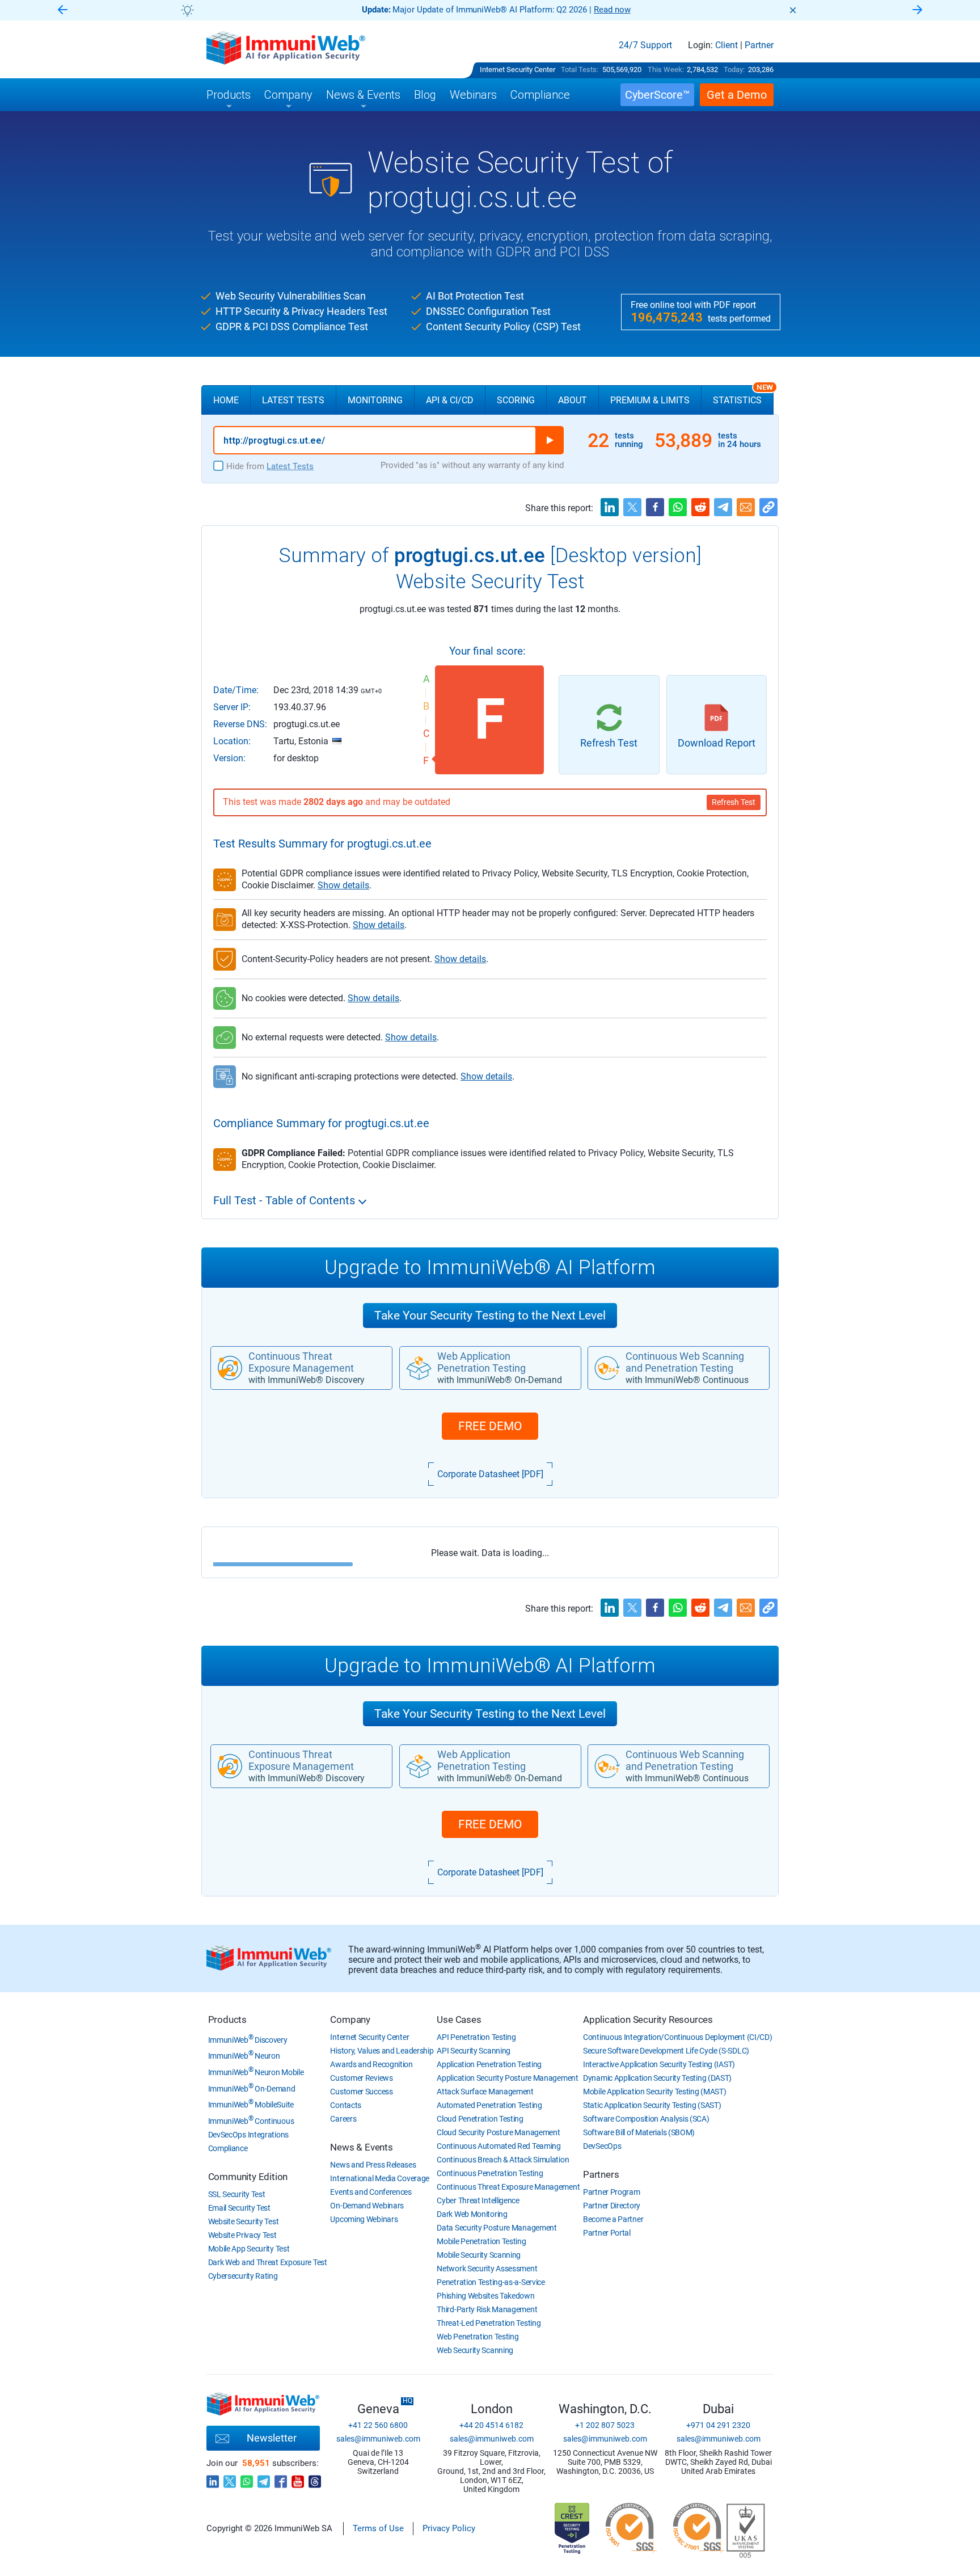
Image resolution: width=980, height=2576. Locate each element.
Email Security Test (239, 2208)
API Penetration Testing (476, 2037)
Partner (759, 45)
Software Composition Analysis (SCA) (646, 2119)
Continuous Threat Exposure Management (508, 2187)
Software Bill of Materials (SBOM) (639, 2132)
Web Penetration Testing (478, 2337)
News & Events (361, 2147)
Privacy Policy (449, 2528)
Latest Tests (293, 400)
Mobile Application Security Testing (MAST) (654, 2092)
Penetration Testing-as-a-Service (491, 2282)
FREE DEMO (490, 1426)
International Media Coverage (380, 2178)
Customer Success (361, 2092)
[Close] (793, 10)
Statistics (743, 395)
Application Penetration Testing (489, 2064)
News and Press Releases (373, 2165)
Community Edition (248, 2177)
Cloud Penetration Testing (480, 2119)
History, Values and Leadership (382, 2051)
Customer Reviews (361, 2078)
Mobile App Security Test (249, 2249)
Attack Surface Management (485, 2092)
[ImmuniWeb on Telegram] (264, 2478)
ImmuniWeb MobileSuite (251, 2105)
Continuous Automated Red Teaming (499, 2146)
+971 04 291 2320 (718, 2425)
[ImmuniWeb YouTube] (298, 2478)
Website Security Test (244, 2221)
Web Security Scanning (475, 2350)
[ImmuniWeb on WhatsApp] (247, 2478)
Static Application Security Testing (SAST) (652, 2105)
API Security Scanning (474, 2051)
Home (226, 400)
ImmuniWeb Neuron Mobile (256, 2072)
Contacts (346, 2105)
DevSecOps (602, 2146)
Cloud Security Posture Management (498, 2132)
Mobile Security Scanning (479, 2255)
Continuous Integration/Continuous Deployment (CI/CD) (677, 2037)
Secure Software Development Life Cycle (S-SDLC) (666, 2051)
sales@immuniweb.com (378, 2439)
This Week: (666, 69)
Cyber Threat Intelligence (478, 2200)
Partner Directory (612, 2206)
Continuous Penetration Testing (490, 2173)
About (573, 400)
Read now (612, 10)
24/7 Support (645, 45)
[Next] (918, 10)
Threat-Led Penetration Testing (489, 2323)
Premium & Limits (650, 400)
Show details (343, 885)
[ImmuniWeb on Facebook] (281, 2478)
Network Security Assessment (487, 2269)
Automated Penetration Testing (489, 2105)
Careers (343, 2119)
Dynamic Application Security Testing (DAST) (657, 2078)
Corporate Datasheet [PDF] (490, 1474)
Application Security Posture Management (507, 2078)
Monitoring (375, 400)
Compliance (228, 2148)
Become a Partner (613, 2219)
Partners (601, 2174)
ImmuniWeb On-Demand (252, 2089)
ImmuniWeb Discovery (248, 2040)
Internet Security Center (518, 69)
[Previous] (62, 10)
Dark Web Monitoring (472, 2214)
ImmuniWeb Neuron (244, 2056)
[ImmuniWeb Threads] (315, 2478)
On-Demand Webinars (367, 2206)
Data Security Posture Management (497, 2228)
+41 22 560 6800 (378, 2425)
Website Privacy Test (242, 2235)
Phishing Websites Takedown (485, 2296)
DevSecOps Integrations (248, 2135)
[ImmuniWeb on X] (230, 2478)
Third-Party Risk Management (487, 2309)
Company (350, 2020)
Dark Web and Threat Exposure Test (268, 2262)
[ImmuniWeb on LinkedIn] (213, 2478)
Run (550, 440)
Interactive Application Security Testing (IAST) (659, 2064)
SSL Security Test (237, 2194)
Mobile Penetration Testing (481, 2241)
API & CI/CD (450, 400)
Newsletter (272, 2438)
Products (227, 2020)
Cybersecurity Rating (243, 2276)
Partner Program (612, 2192)
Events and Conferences (371, 2192)
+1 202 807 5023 (605, 2425)
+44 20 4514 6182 (491, 2425)
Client (726, 45)
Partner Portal (607, 2233)
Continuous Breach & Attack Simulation (503, 2160)
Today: (734, 69)
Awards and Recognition (371, 2064)
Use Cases (459, 2020)
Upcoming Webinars (364, 2219)
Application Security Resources (648, 2020)
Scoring (516, 400)
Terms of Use (378, 2528)
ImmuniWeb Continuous (251, 2121)
